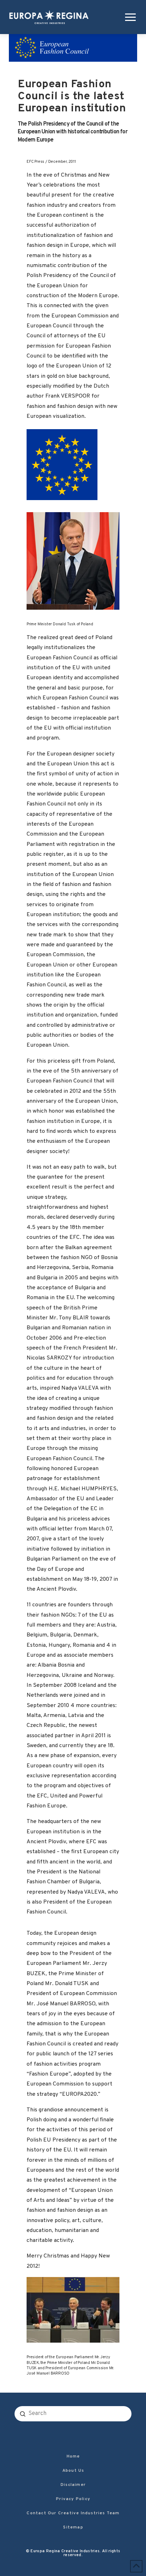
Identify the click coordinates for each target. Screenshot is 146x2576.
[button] (129, 17)
